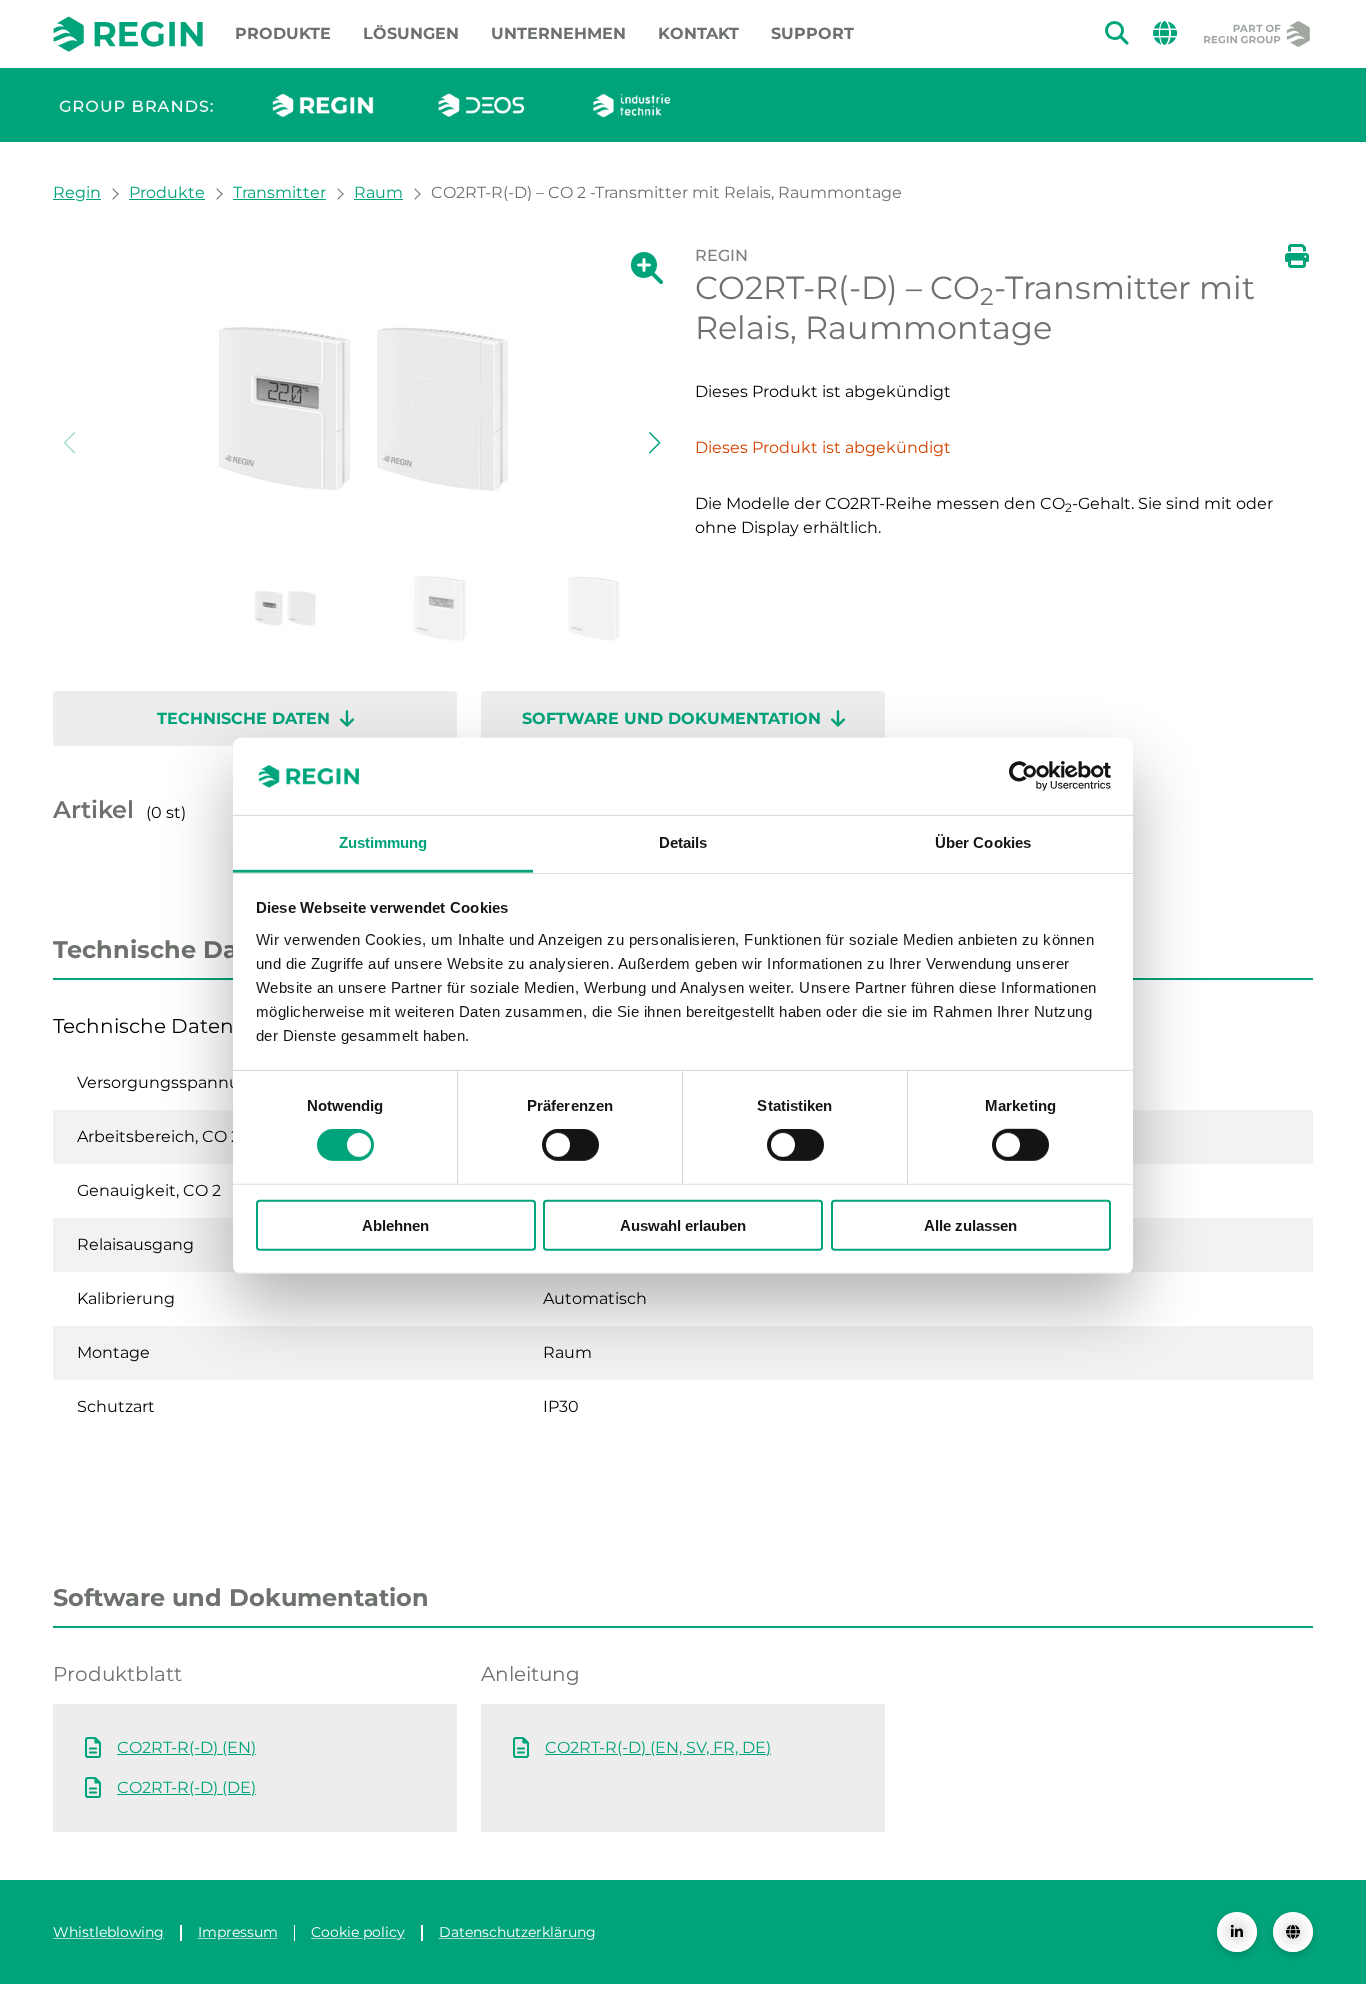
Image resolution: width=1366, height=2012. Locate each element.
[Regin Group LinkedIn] (1237, 1932)
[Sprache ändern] (1293, 1932)
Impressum (238, 1932)
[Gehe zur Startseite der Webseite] (128, 33)
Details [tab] (683, 842)
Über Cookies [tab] (983, 842)
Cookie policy (358, 1932)
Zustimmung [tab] (383, 842)
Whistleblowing (108, 1932)
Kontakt (698, 33)
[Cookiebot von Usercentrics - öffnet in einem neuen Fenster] (1023, 776)
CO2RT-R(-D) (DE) (186, 1787)
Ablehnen (395, 1224)
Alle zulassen (970, 1224)
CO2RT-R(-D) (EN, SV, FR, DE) (658, 1747)
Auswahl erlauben (683, 1224)
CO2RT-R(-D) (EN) (186, 1747)
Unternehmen (558, 33)
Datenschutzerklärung (517, 1932)
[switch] (570, 1145)
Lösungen (411, 33)
